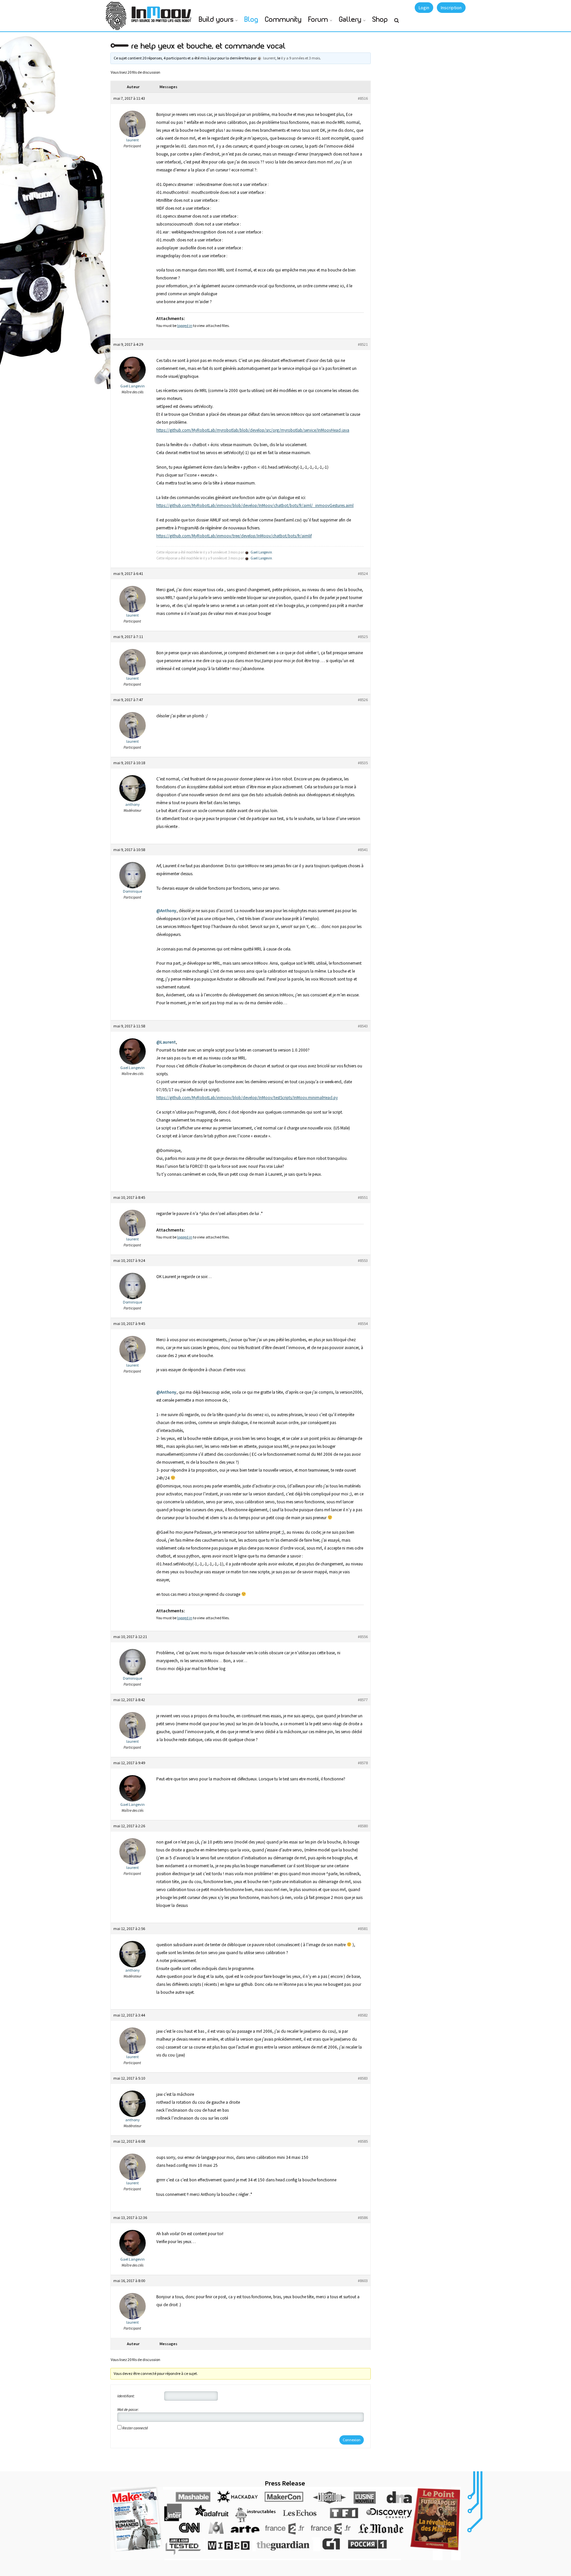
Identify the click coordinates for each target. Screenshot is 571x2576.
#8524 (363, 573)
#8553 (363, 1260)
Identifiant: (126, 2396)
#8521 (363, 344)
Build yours (216, 20)
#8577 (363, 1700)
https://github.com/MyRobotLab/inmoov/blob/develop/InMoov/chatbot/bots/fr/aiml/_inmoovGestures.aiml (255, 505)
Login (424, 8)
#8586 (363, 2218)
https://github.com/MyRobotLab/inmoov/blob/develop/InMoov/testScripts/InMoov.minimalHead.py (247, 1098)
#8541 (363, 850)
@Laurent (166, 1042)
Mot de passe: (128, 2409)
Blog (251, 20)
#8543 (363, 1026)
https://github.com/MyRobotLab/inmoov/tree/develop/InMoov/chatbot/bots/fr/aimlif (234, 536)
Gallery (350, 20)
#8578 (363, 1763)
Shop (380, 20)
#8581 (363, 1929)
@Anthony (166, 911)
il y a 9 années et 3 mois (300, 58)
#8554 (363, 1324)
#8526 (363, 700)
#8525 (363, 637)
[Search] (397, 23)
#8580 (363, 1826)
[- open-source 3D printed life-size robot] (163, 12)
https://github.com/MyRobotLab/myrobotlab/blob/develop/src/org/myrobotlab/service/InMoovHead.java (253, 430)
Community (283, 20)
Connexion (352, 2440)
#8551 (363, 1197)
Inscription (451, 8)
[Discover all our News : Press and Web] (285, 2523)
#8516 (363, 98)
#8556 (363, 1637)
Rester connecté (135, 2428)
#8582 (363, 2015)
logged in (185, 325)
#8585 (363, 2141)
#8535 (363, 763)
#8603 (363, 2281)
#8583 (363, 2078)
